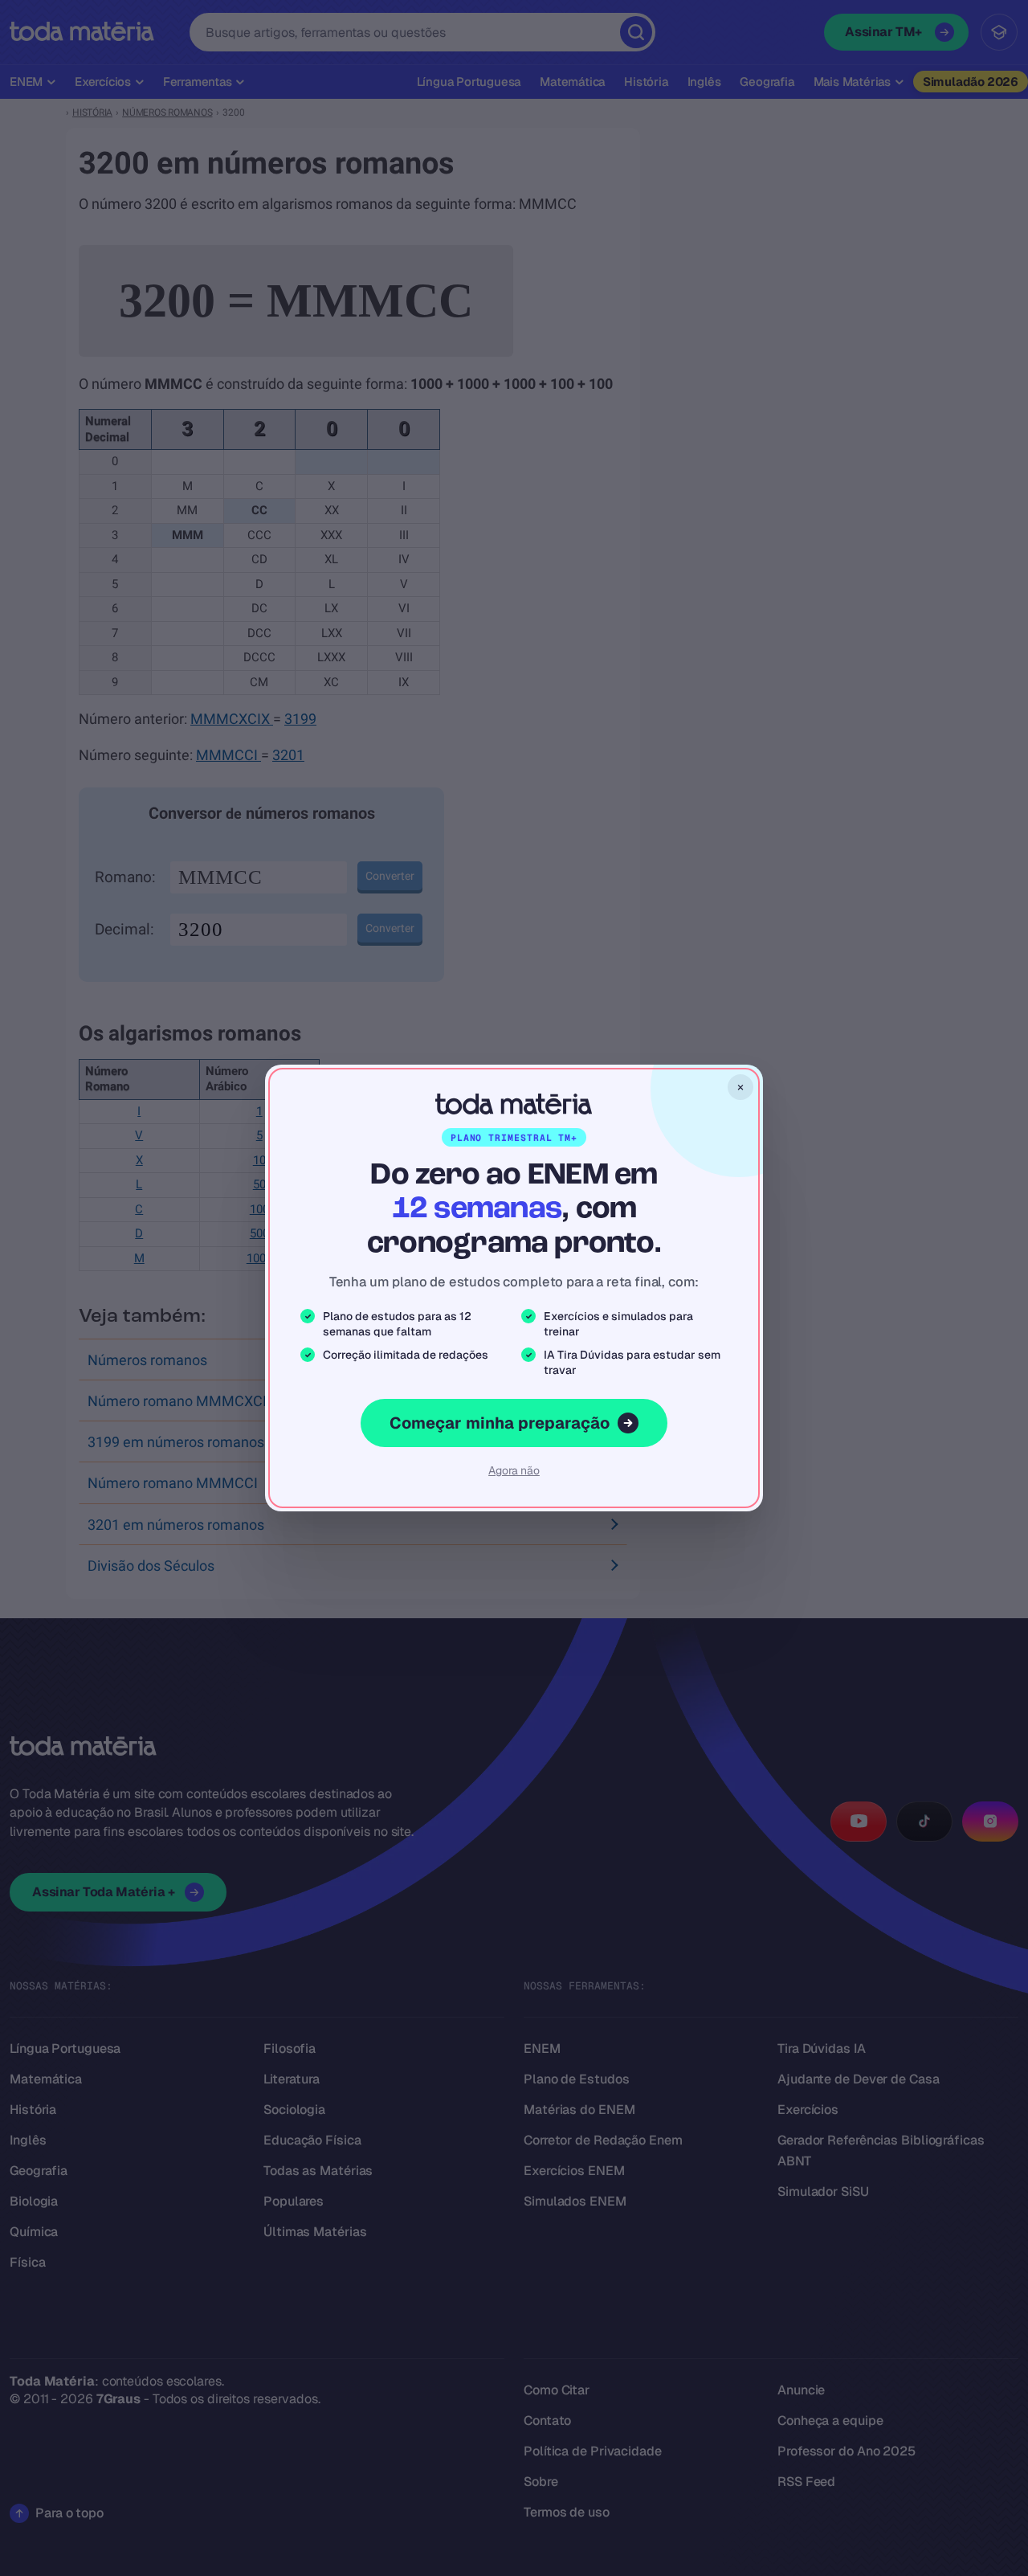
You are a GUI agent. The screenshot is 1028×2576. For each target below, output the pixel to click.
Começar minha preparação (500, 1423)
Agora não (514, 1470)
